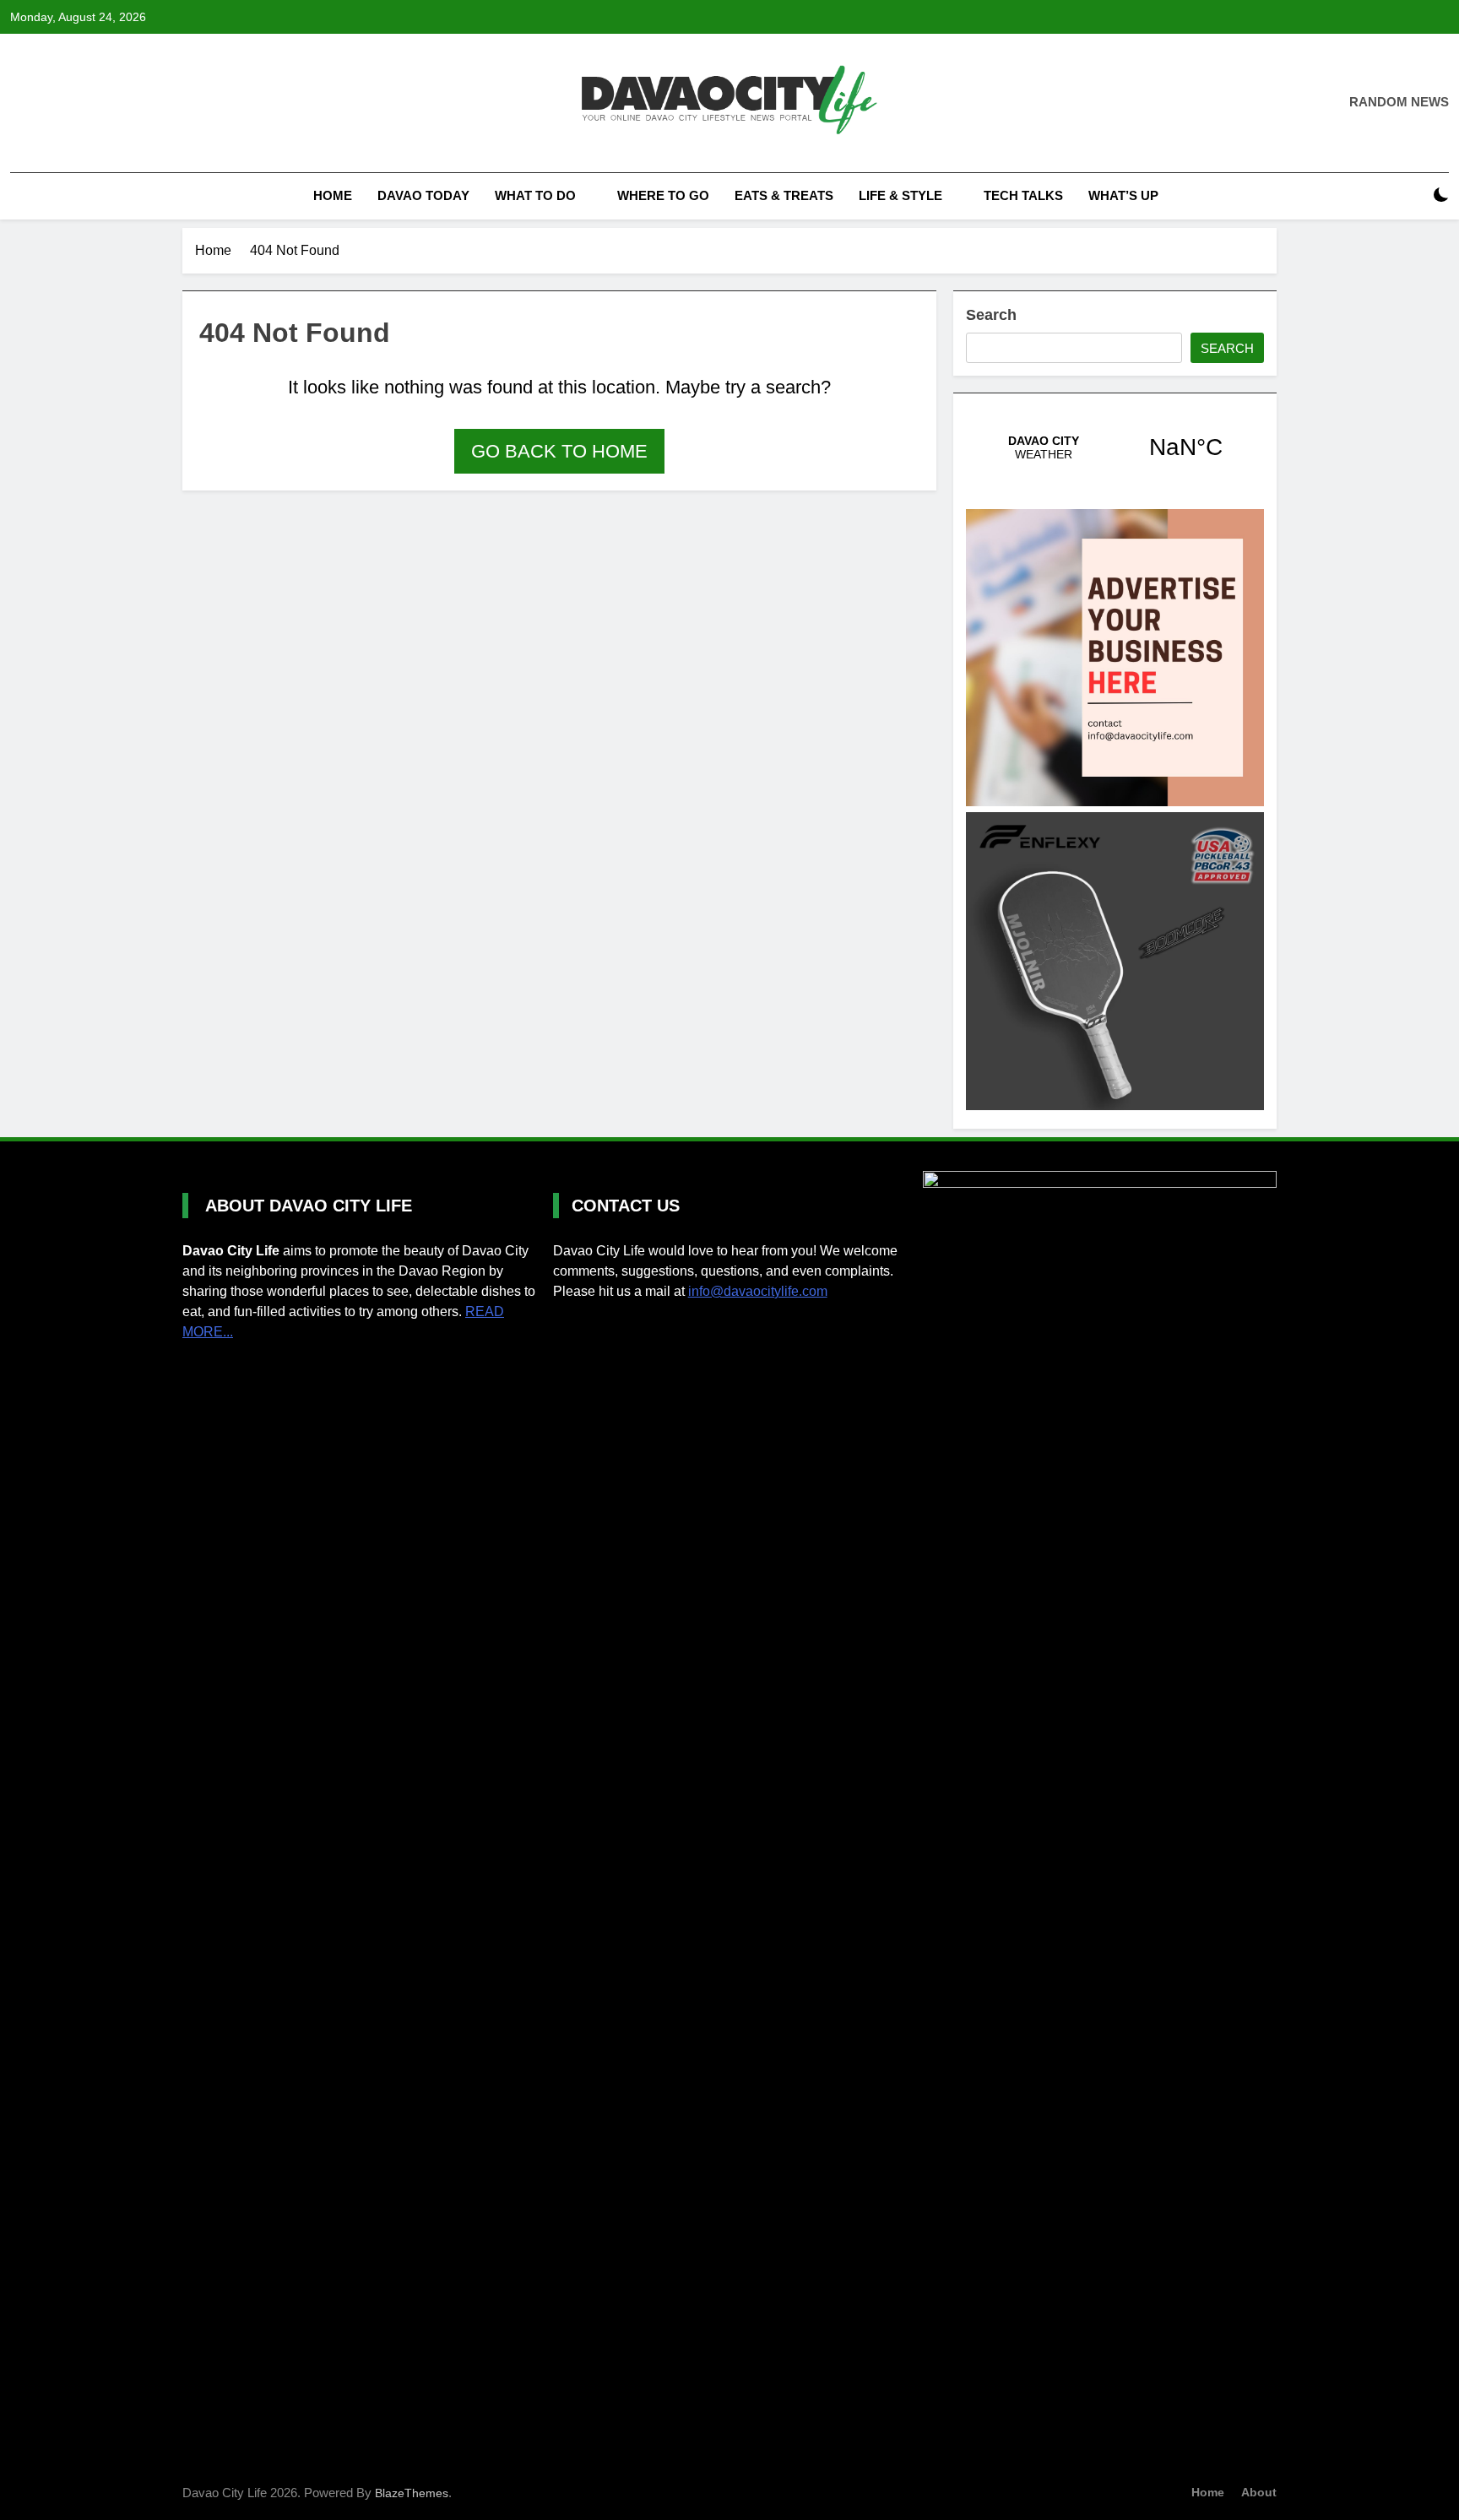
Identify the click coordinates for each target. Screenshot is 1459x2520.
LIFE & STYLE (900, 195)
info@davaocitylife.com (758, 1291)
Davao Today (423, 195)
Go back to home (559, 451)
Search (991, 315)
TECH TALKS (1023, 195)
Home (331, 195)
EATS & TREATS (784, 195)
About (1259, 2492)
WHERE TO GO (663, 195)
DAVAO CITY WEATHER (1115, 447)
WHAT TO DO (535, 195)
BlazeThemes (412, 2493)
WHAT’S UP (1123, 195)
